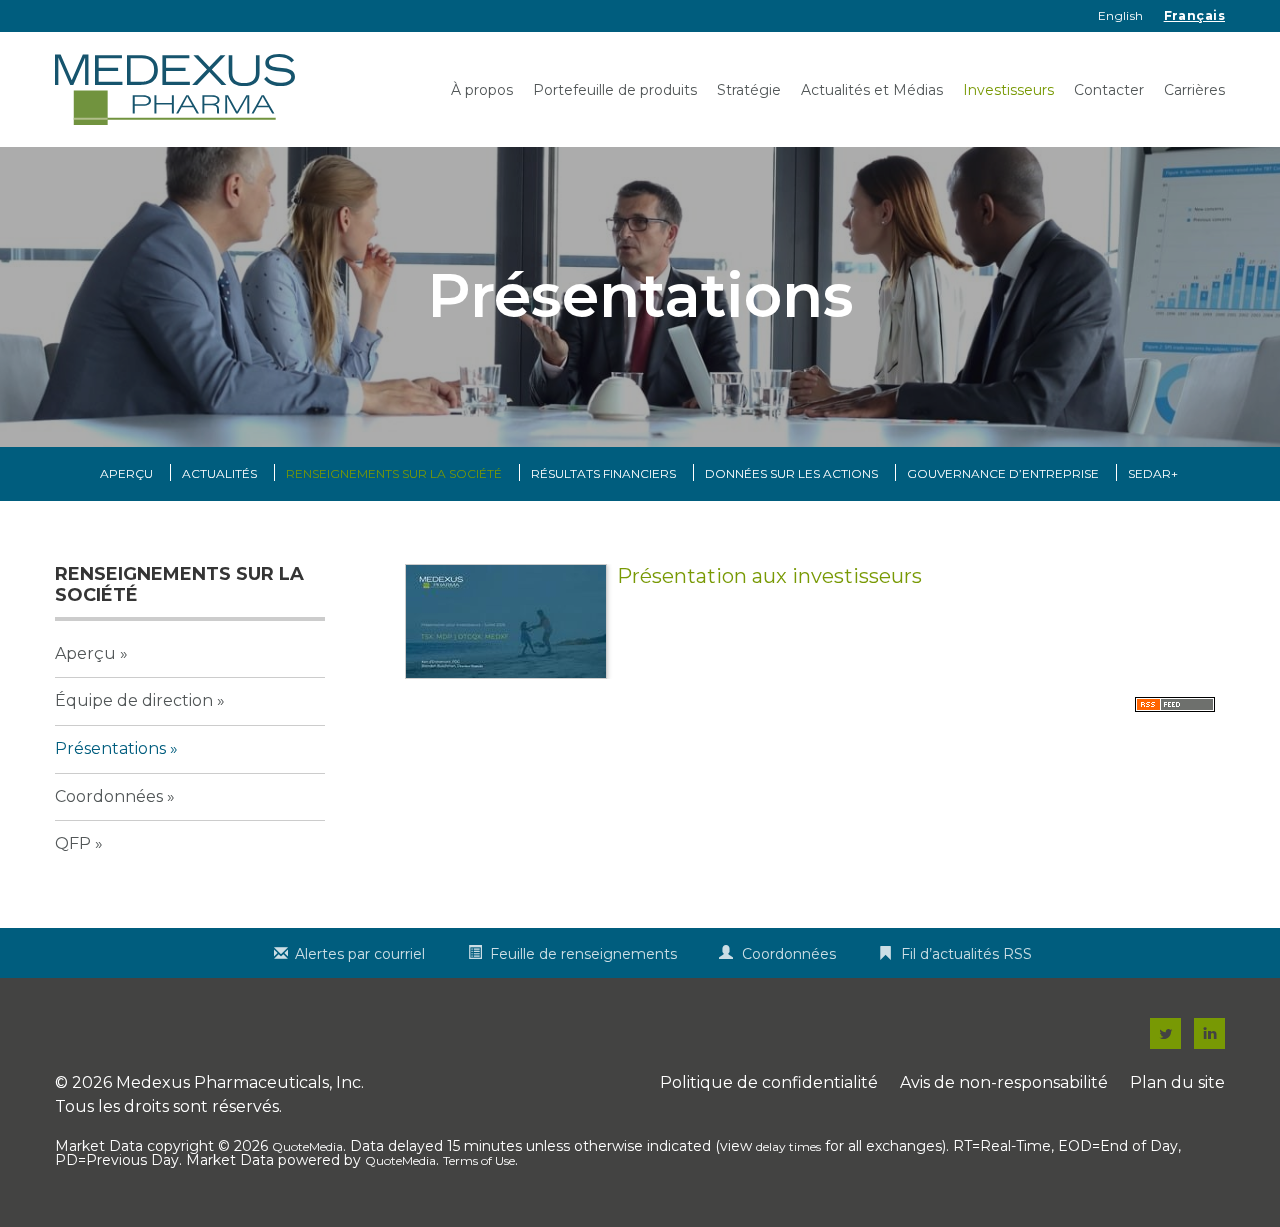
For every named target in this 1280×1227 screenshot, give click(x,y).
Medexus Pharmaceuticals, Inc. (240, 1082)
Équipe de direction (134, 700)
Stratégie (749, 90)
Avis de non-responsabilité (1004, 1082)
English (1121, 15)
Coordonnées (109, 796)
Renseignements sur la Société (394, 473)
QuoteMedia (307, 1146)
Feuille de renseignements (583, 954)
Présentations (110, 748)
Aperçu (126, 473)
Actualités (219, 473)
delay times (788, 1146)
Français (1194, 15)
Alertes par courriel (360, 954)
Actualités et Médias (872, 90)
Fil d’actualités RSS (966, 954)
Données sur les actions (791, 473)
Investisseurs (1008, 90)
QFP (73, 843)
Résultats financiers (603, 473)
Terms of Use (479, 1160)
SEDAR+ (1153, 473)
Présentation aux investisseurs (769, 576)
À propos (482, 90)
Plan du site (1177, 1082)
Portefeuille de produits (615, 90)
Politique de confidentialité (769, 1082)
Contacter (1109, 90)
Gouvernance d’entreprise (1003, 473)
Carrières (1194, 90)
